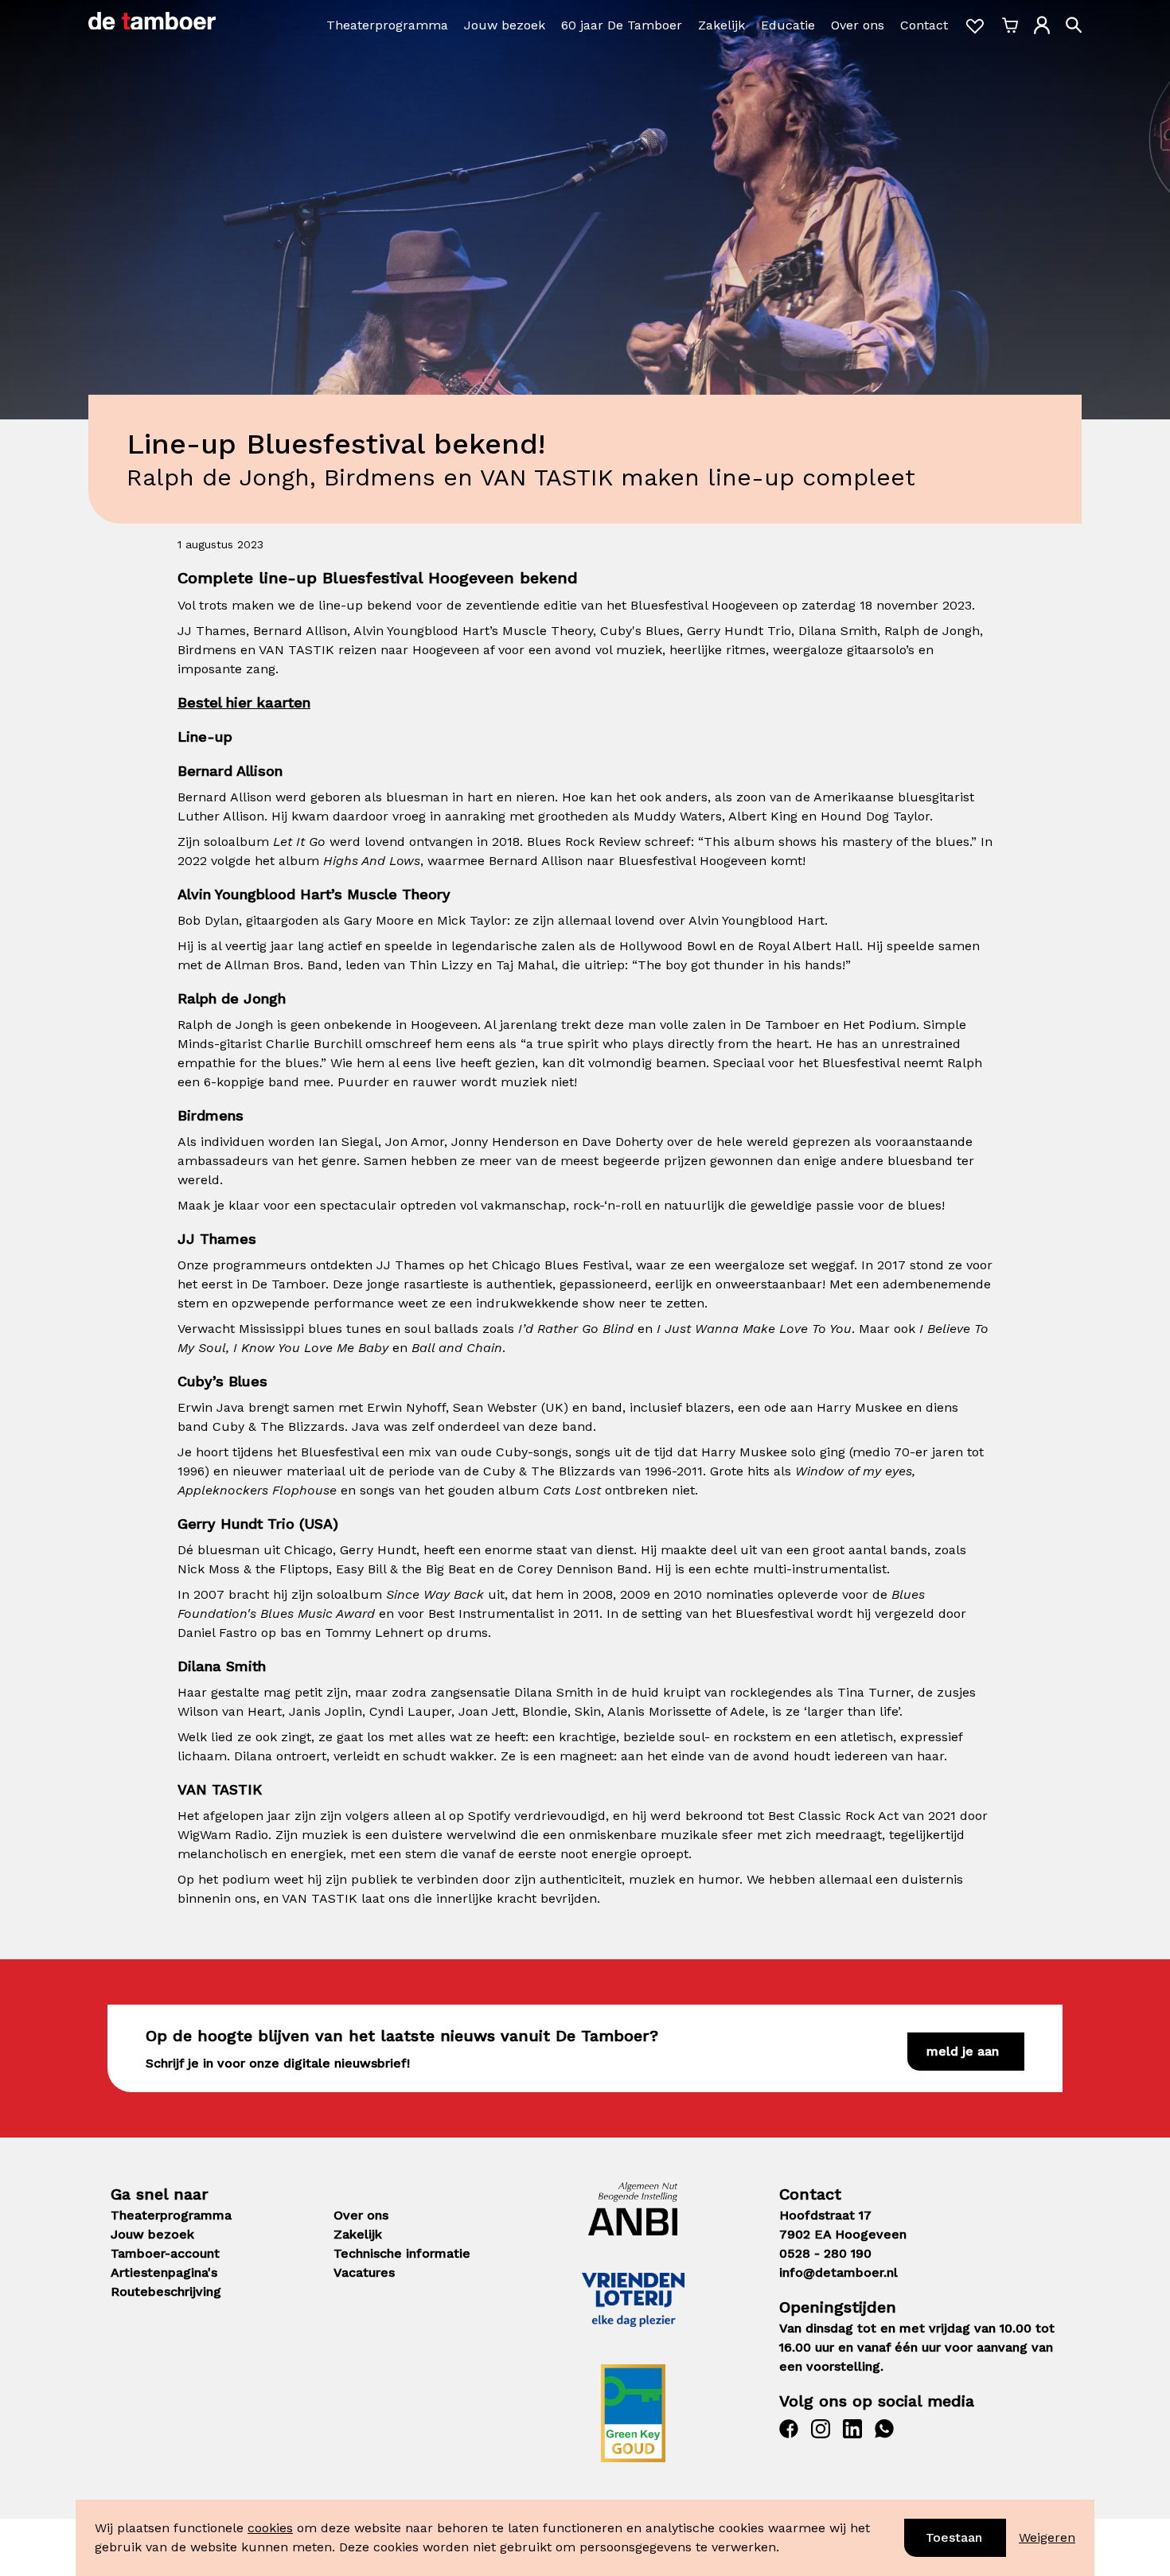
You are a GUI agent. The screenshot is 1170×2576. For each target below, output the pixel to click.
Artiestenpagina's (164, 2272)
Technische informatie (402, 2253)
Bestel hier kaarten (244, 702)
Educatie (788, 25)
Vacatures (364, 2272)
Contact (924, 25)
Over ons (858, 25)
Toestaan (954, 2537)
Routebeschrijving (166, 2292)
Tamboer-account (165, 2253)
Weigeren (1047, 2537)
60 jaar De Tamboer (622, 25)
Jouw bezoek (505, 25)
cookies (270, 2528)
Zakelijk (721, 25)
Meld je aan (963, 2051)
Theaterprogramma (387, 25)
